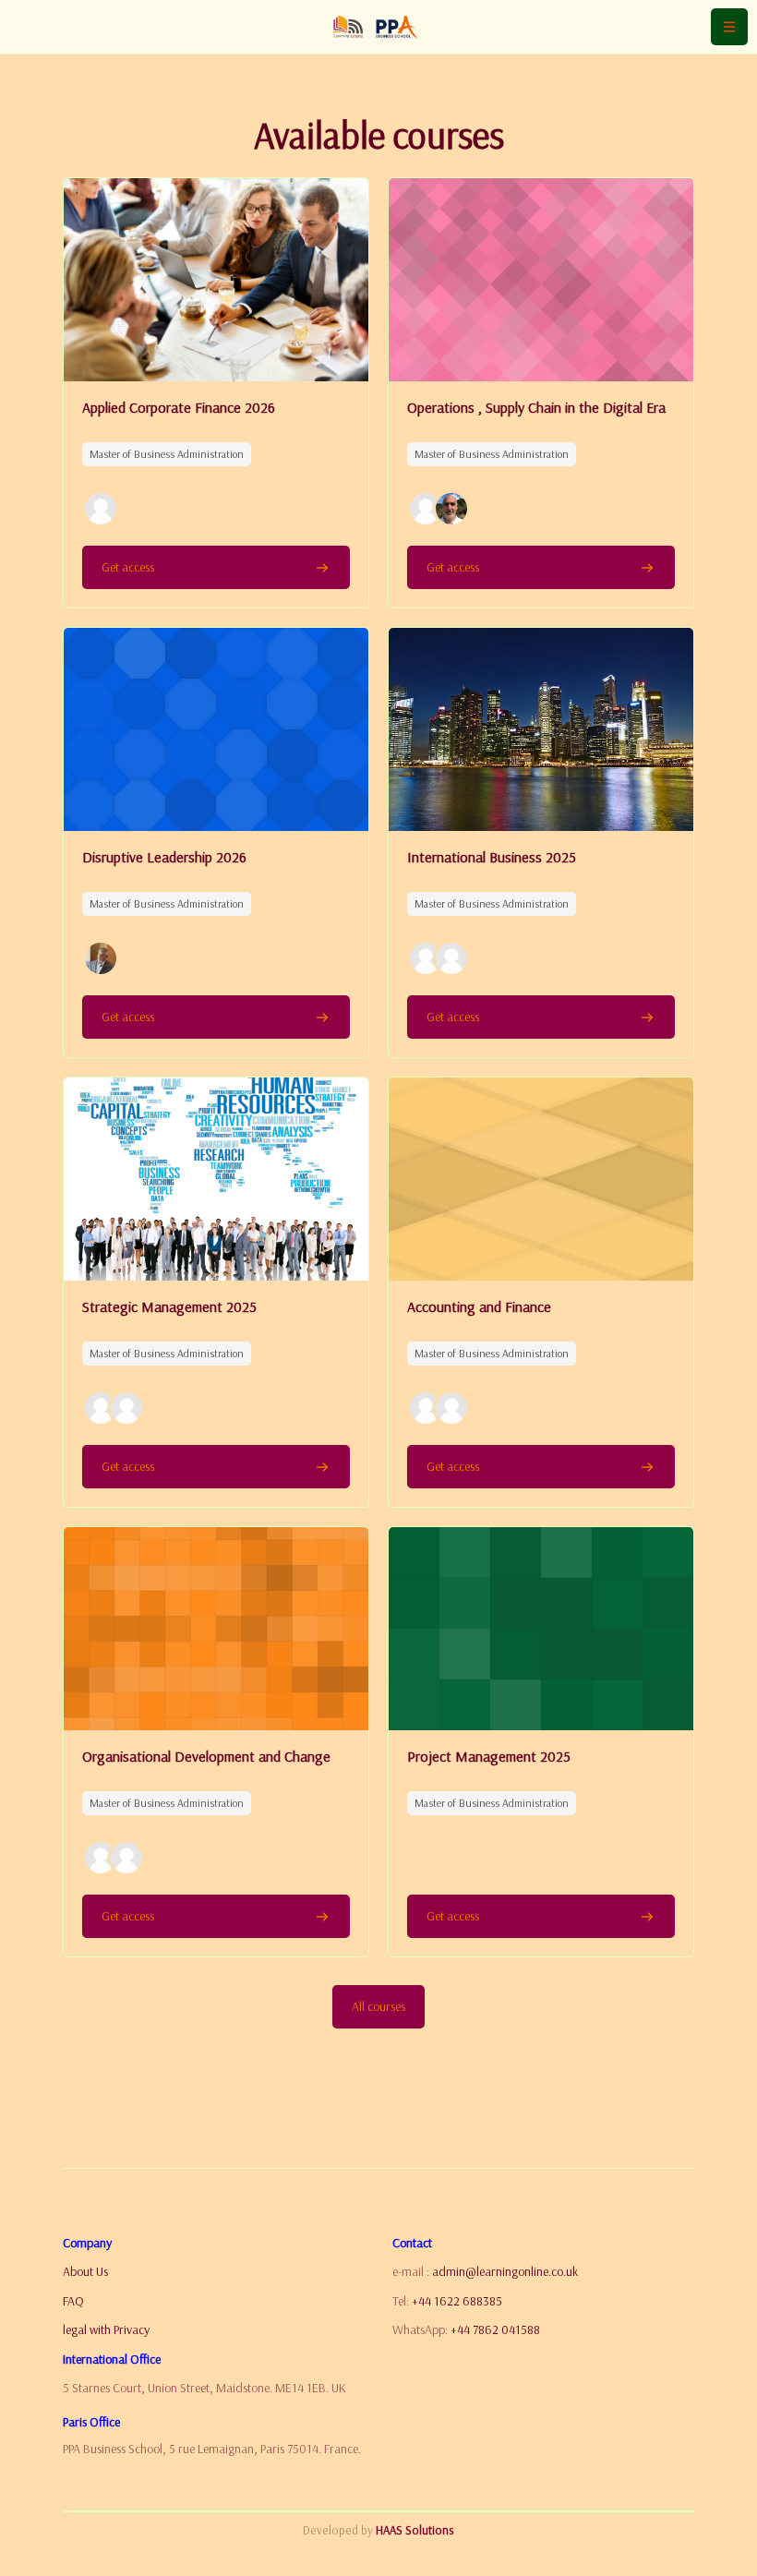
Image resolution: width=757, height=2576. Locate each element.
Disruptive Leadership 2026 (164, 857)
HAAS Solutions (415, 2530)
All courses (378, 2006)
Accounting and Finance (479, 1306)
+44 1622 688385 (457, 2301)
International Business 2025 (492, 857)
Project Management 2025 (489, 1756)
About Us (85, 2271)
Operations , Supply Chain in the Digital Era (536, 407)
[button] (101, 509)
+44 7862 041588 (495, 2329)
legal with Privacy (106, 2329)
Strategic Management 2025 (169, 1306)
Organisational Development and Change (206, 1756)
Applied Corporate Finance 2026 (179, 407)
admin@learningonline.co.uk (505, 2271)
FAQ (73, 2301)
